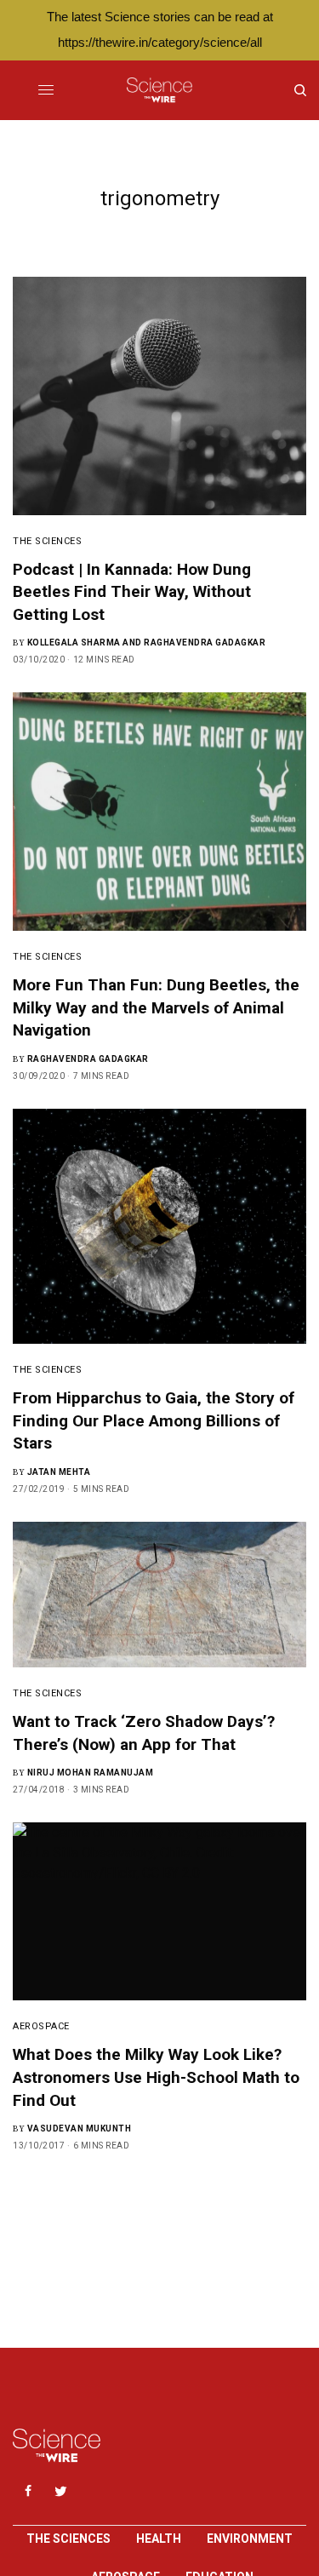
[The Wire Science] (159, 90)
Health (159, 2539)
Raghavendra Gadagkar (88, 1059)
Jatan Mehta (59, 1472)
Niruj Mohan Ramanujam (91, 1773)
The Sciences (48, 541)
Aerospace (41, 2026)
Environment (250, 2539)
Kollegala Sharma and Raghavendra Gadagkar (147, 643)
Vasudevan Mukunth (80, 2128)
